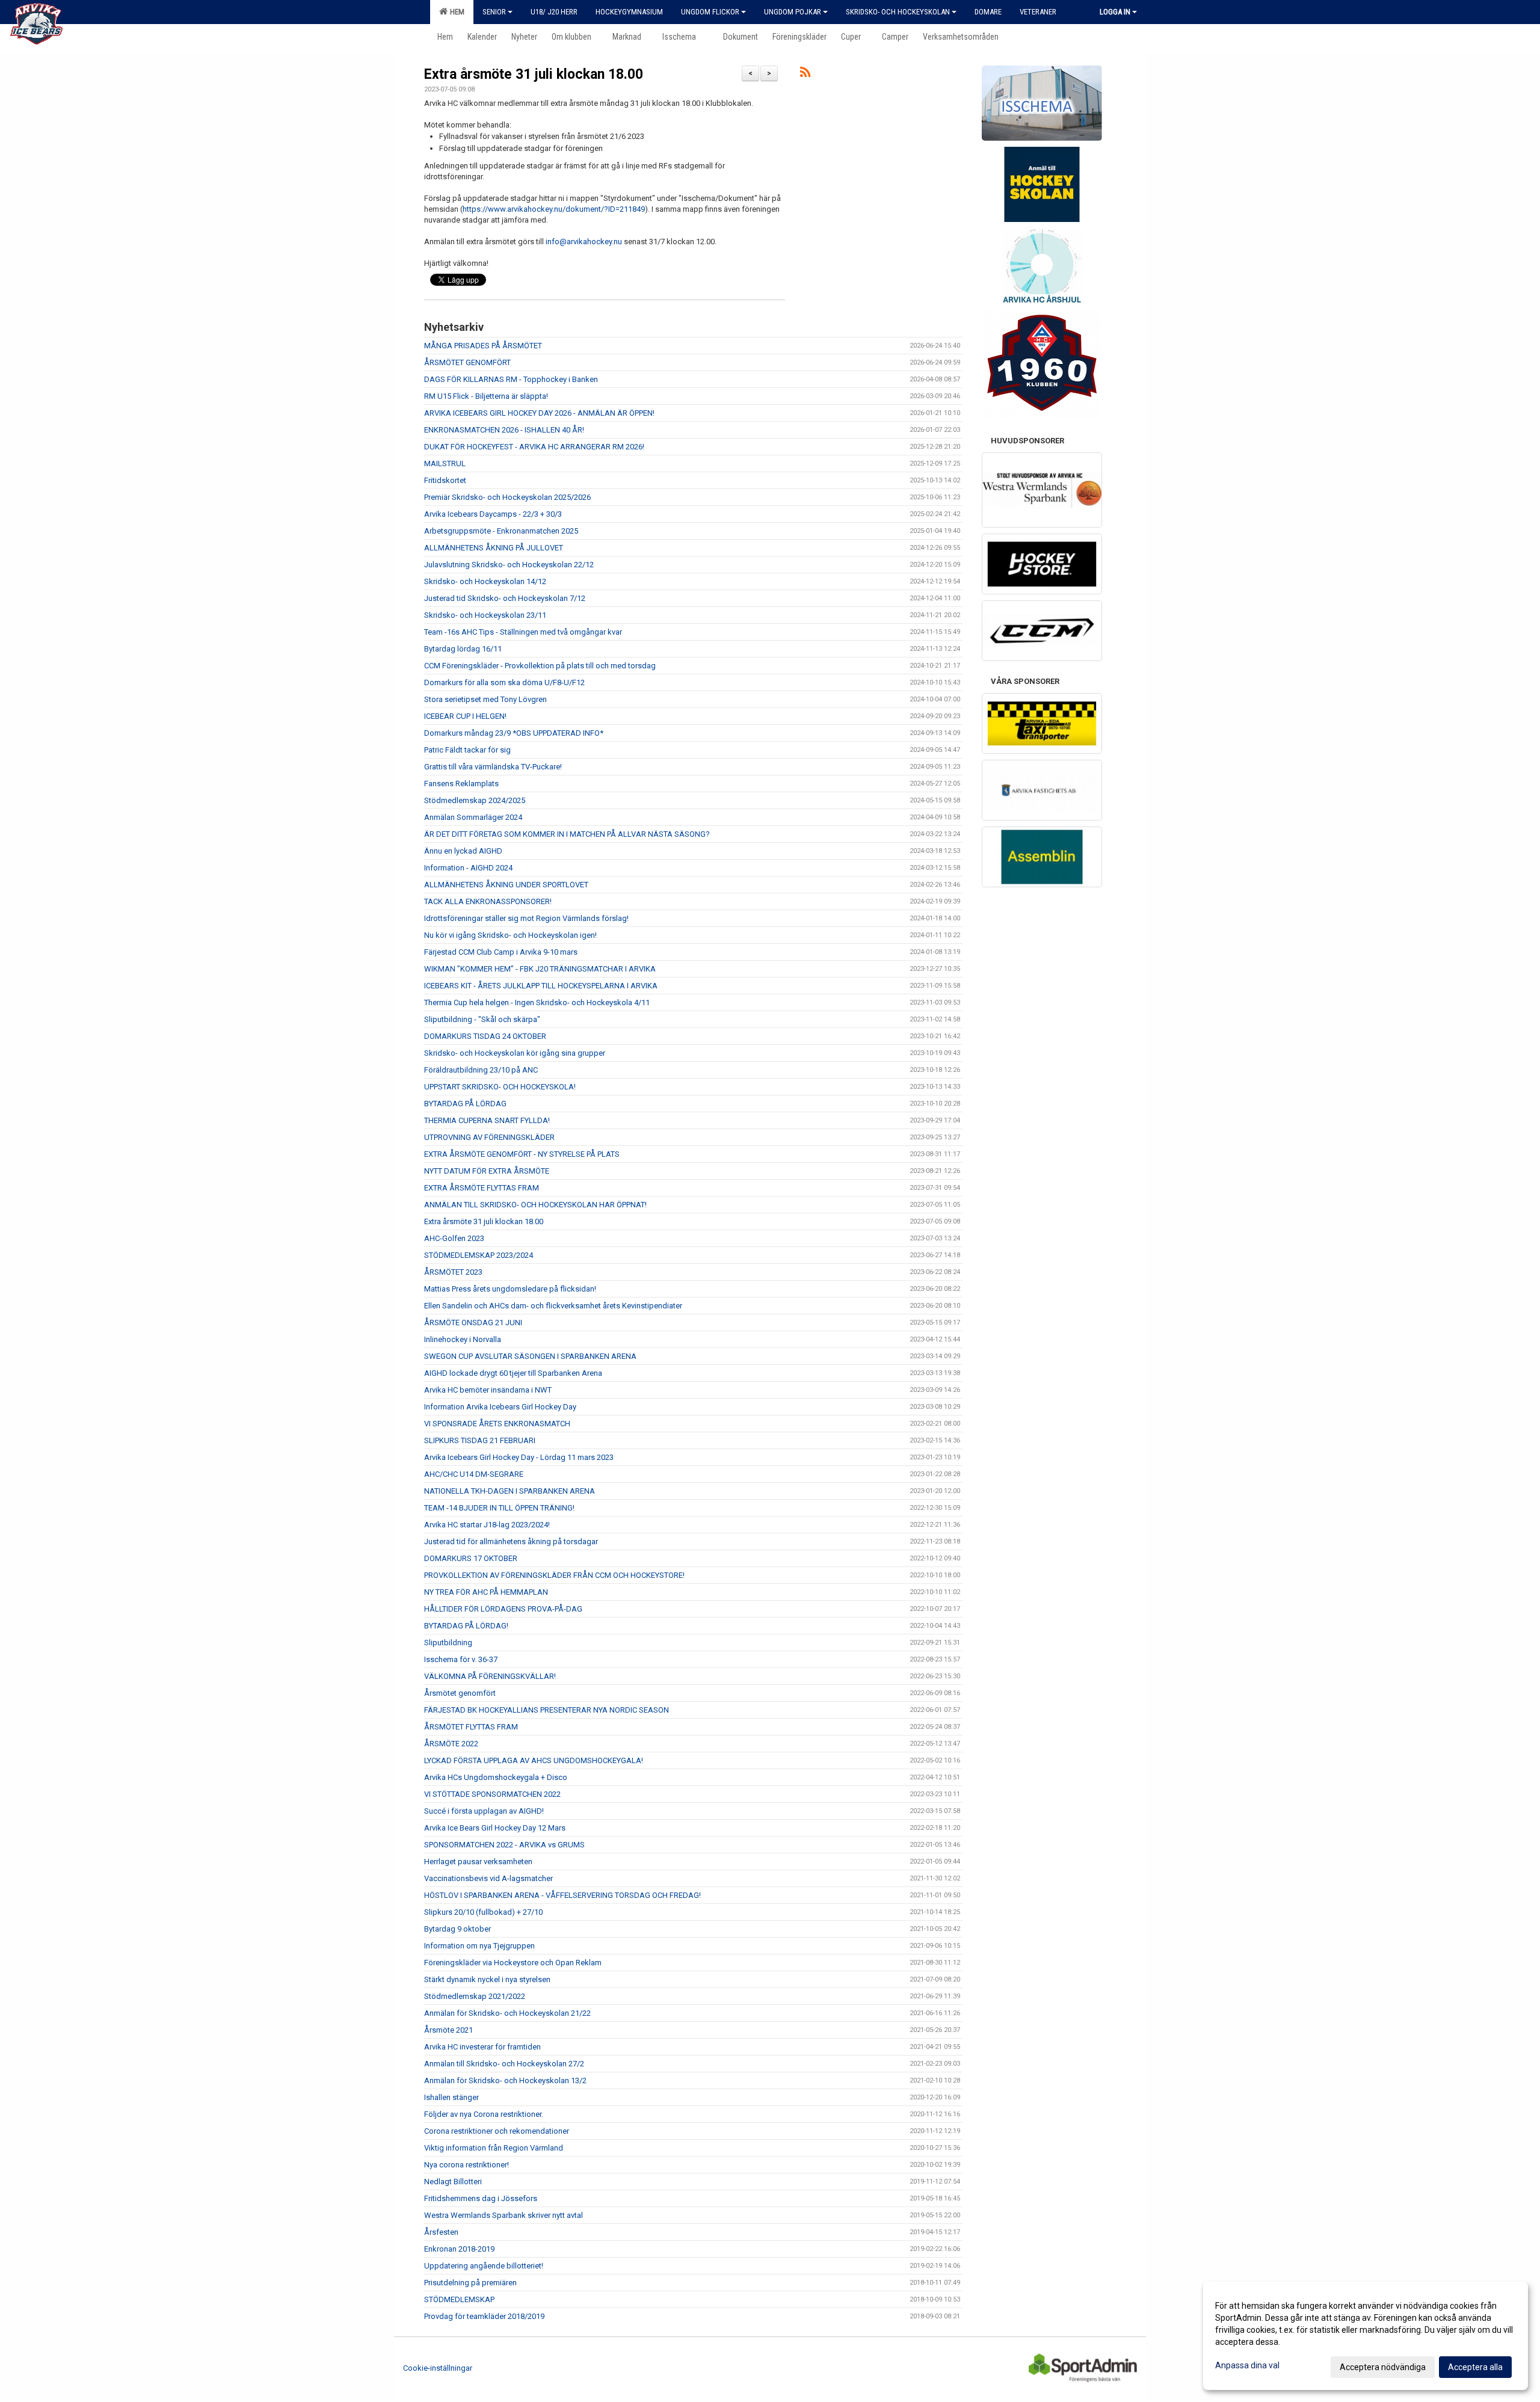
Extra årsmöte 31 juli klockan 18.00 (534, 74)
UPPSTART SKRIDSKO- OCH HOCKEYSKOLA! (500, 1087)
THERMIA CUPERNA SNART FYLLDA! (487, 1120)
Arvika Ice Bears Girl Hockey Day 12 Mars (495, 1828)
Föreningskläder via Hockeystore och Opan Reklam (513, 1963)
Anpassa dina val (1247, 2365)
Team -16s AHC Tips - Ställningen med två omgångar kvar (523, 632)
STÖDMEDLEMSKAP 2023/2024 (479, 1255)
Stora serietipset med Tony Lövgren (485, 699)
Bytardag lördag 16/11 (463, 649)
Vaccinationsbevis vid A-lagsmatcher (488, 1878)
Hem (455, 12)
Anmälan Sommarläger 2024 (473, 817)
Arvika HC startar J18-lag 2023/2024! (487, 1525)
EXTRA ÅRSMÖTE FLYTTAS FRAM (482, 1188)
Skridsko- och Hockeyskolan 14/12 (485, 581)
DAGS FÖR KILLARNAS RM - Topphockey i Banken (511, 379)
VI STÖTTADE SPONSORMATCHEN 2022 (492, 1794)
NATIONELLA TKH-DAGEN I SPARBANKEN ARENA (510, 1491)
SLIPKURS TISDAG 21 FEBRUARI (480, 1440)
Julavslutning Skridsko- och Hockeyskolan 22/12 (509, 565)
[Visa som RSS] (805, 74)
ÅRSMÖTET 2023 (453, 1272)
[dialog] (1366, 2336)
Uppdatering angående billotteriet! (484, 2266)
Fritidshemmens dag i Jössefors (481, 2198)
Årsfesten (441, 2232)
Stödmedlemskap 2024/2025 (475, 800)
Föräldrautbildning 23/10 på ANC (481, 1070)
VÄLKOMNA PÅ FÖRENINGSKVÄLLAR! (490, 1676)
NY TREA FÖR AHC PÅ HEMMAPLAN (486, 1592)
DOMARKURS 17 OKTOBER (471, 1558)
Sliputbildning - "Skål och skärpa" (482, 1019)
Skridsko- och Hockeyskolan (898, 12)
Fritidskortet (445, 480)
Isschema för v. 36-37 (461, 1659)
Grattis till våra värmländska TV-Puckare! (493, 767)
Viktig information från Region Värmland (494, 2148)
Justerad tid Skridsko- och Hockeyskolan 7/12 (505, 598)
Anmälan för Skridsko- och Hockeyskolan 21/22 (507, 2013)
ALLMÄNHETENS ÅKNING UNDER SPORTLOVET (506, 885)
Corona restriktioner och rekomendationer (497, 2131)
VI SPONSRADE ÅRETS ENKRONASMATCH (497, 1424)
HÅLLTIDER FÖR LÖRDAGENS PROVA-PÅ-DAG (503, 1609)
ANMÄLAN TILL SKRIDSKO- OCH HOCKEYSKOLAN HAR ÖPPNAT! (535, 1205)
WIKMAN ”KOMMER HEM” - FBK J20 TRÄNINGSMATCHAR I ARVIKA (540, 969)
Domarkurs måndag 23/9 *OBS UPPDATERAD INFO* (514, 733)
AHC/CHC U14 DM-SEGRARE (474, 1474)
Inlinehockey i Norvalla (463, 1339)
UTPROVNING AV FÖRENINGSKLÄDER (489, 1137)
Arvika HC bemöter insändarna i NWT (488, 1390)
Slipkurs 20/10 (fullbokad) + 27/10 (483, 1912)
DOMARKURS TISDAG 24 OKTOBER (485, 1036)
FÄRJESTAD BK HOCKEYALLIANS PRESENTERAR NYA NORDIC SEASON (547, 1710)
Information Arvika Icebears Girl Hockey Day (500, 1407)
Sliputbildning (448, 1643)
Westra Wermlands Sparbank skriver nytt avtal (504, 2215)
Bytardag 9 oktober (457, 1929)
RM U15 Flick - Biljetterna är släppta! (486, 396)
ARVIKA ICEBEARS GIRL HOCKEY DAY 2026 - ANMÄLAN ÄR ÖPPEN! (539, 413)
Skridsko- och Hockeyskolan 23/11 (485, 615)
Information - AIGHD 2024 (468, 868)
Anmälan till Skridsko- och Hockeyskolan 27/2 (504, 2064)
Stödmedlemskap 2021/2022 (475, 1996)
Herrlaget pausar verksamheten (478, 1862)
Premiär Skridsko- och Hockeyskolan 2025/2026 (507, 497)
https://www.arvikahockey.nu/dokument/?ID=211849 (554, 209)
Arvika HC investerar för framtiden (482, 2047)
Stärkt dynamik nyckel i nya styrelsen (487, 1979)
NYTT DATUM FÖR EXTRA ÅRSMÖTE (487, 1171)
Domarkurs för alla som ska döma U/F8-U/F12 (504, 682)
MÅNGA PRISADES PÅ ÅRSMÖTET (483, 346)
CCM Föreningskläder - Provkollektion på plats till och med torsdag (540, 666)
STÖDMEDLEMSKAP (459, 2299)
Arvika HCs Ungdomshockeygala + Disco (496, 1777)
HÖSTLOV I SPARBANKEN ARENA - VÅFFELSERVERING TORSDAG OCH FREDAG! (562, 1895)
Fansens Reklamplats (461, 784)
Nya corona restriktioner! (467, 2165)
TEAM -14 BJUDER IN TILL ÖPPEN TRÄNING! (499, 1508)
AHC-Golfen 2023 (454, 1238)
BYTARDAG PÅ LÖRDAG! (466, 1626)
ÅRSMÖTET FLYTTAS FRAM (471, 1727)
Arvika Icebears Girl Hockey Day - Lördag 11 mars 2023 (519, 1457)
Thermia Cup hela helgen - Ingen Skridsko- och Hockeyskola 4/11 (537, 1002)
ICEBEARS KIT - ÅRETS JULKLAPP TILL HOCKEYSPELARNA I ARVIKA (541, 986)
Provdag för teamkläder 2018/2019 (484, 2316)
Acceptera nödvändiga (1383, 2367)
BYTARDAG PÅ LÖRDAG (465, 1104)
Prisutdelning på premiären (470, 2283)
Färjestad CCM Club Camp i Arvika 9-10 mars (501, 952)
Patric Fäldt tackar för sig (467, 750)
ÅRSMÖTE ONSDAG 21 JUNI (473, 1323)
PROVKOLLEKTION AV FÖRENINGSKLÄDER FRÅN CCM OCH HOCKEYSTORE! (554, 1575)
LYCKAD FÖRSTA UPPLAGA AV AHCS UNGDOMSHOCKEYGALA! (534, 1760)
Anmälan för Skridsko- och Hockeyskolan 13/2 (505, 2080)
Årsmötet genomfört (460, 1693)
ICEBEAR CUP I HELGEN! (465, 716)
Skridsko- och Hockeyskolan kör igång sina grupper (515, 1053)
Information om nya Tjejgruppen (479, 1946)
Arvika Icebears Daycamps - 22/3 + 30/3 (493, 514)
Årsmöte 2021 (448, 2030)
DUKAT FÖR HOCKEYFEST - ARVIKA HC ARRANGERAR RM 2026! (534, 447)
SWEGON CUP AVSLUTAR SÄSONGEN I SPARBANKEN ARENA (530, 1356)
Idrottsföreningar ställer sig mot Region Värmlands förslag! (526, 918)
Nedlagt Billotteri (453, 2182)
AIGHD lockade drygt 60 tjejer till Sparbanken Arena (513, 1373)
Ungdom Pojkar (793, 12)
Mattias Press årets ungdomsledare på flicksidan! (510, 1289)
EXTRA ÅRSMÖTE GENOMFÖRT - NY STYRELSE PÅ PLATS (522, 1154)
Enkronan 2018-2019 (459, 2249)
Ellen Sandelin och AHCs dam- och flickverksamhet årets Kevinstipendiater (553, 1306)
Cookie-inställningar (438, 2368)
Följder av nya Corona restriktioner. (484, 2114)
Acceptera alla (1475, 2367)
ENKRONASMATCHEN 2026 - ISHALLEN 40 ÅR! (504, 430)
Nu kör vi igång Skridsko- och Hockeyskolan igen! (510, 935)
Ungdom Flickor (710, 12)
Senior (494, 12)
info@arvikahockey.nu (584, 242)
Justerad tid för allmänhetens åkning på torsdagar (511, 1541)
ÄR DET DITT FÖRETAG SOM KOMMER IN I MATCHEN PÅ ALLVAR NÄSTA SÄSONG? (567, 834)
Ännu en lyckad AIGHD (463, 851)
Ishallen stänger (451, 2097)
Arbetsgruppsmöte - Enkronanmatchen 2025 (501, 531)
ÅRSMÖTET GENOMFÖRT (467, 362)
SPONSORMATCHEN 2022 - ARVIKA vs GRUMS (504, 1845)
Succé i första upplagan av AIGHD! (484, 1811)
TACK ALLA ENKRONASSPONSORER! (488, 901)
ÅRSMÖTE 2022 (451, 1744)
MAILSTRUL (445, 463)
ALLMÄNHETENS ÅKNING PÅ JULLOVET (494, 548)
